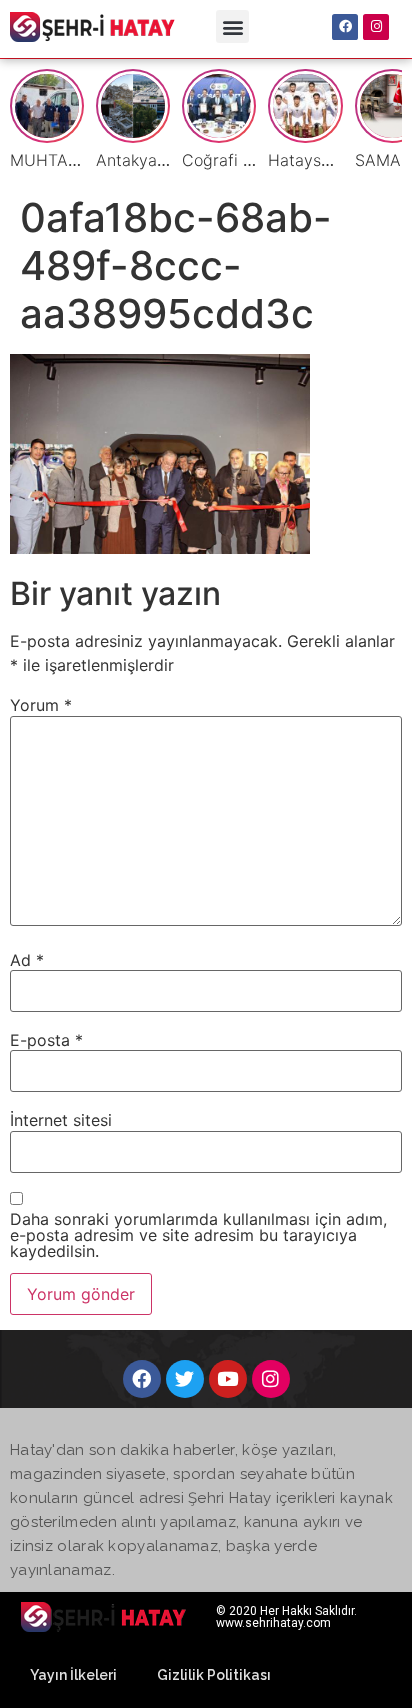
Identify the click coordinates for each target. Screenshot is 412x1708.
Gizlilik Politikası (214, 1675)
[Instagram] (376, 27)
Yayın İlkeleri (73, 1675)
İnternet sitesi (61, 1120)
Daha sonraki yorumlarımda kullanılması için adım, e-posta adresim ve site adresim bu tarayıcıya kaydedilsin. (198, 1235)
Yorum (41, 705)
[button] (232, 26)
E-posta (46, 1040)
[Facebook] (345, 27)
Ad (27, 960)
